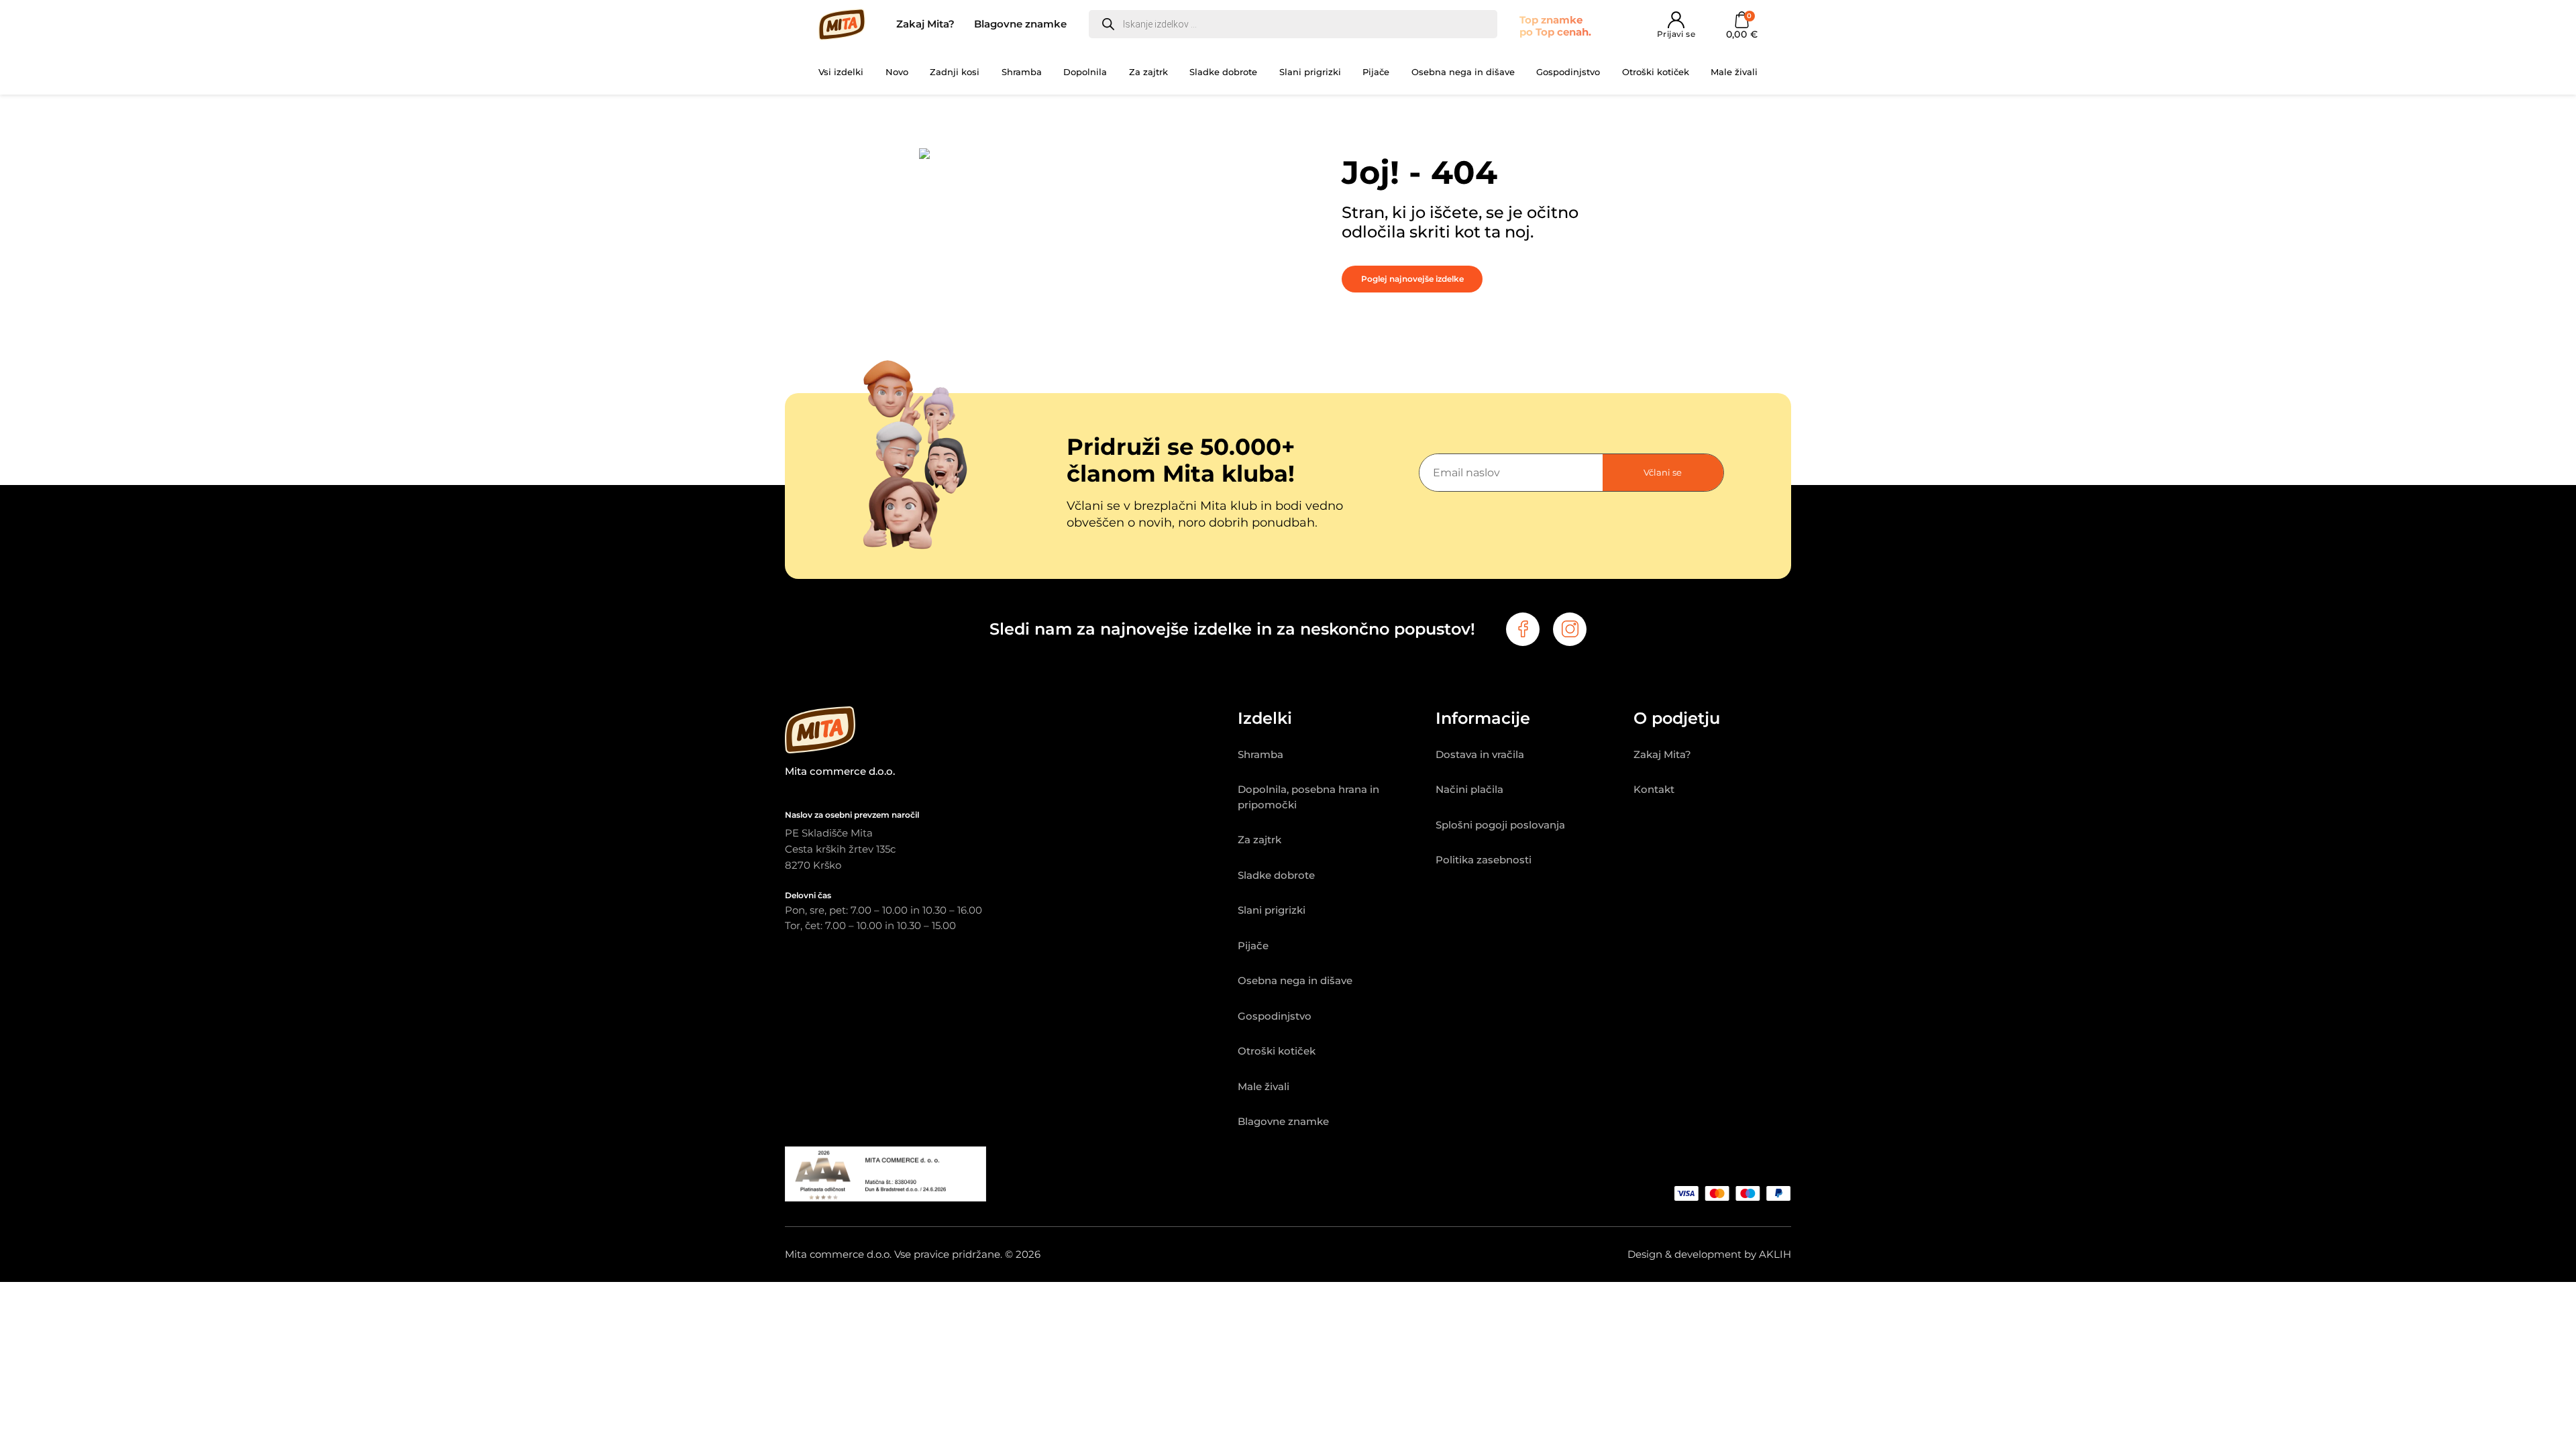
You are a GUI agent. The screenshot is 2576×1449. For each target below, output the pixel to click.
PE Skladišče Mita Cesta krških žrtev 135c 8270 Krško (840, 849)
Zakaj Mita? (925, 24)
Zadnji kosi (955, 72)
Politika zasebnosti (1484, 860)
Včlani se (1663, 472)
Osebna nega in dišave (1463, 72)
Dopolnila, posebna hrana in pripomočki (1308, 797)
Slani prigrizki (1310, 72)
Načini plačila (1469, 789)
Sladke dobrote (1223, 72)
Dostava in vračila (1480, 754)
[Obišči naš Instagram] (1570, 629)
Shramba (1022, 72)
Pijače (1376, 72)
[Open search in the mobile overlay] (1293, 24)
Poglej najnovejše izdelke (1412, 279)
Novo (897, 72)
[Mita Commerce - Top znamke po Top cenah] (1011, 733)
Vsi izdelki (841, 72)
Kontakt (1654, 789)
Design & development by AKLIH (1709, 1254)
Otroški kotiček (1656, 72)
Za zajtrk (1148, 72)
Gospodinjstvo (1568, 72)
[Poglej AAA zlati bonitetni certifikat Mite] (885, 1198)
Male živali (1734, 72)
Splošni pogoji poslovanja (1500, 825)
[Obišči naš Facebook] (1523, 629)
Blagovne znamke (1020, 24)
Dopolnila (1085, 72)
